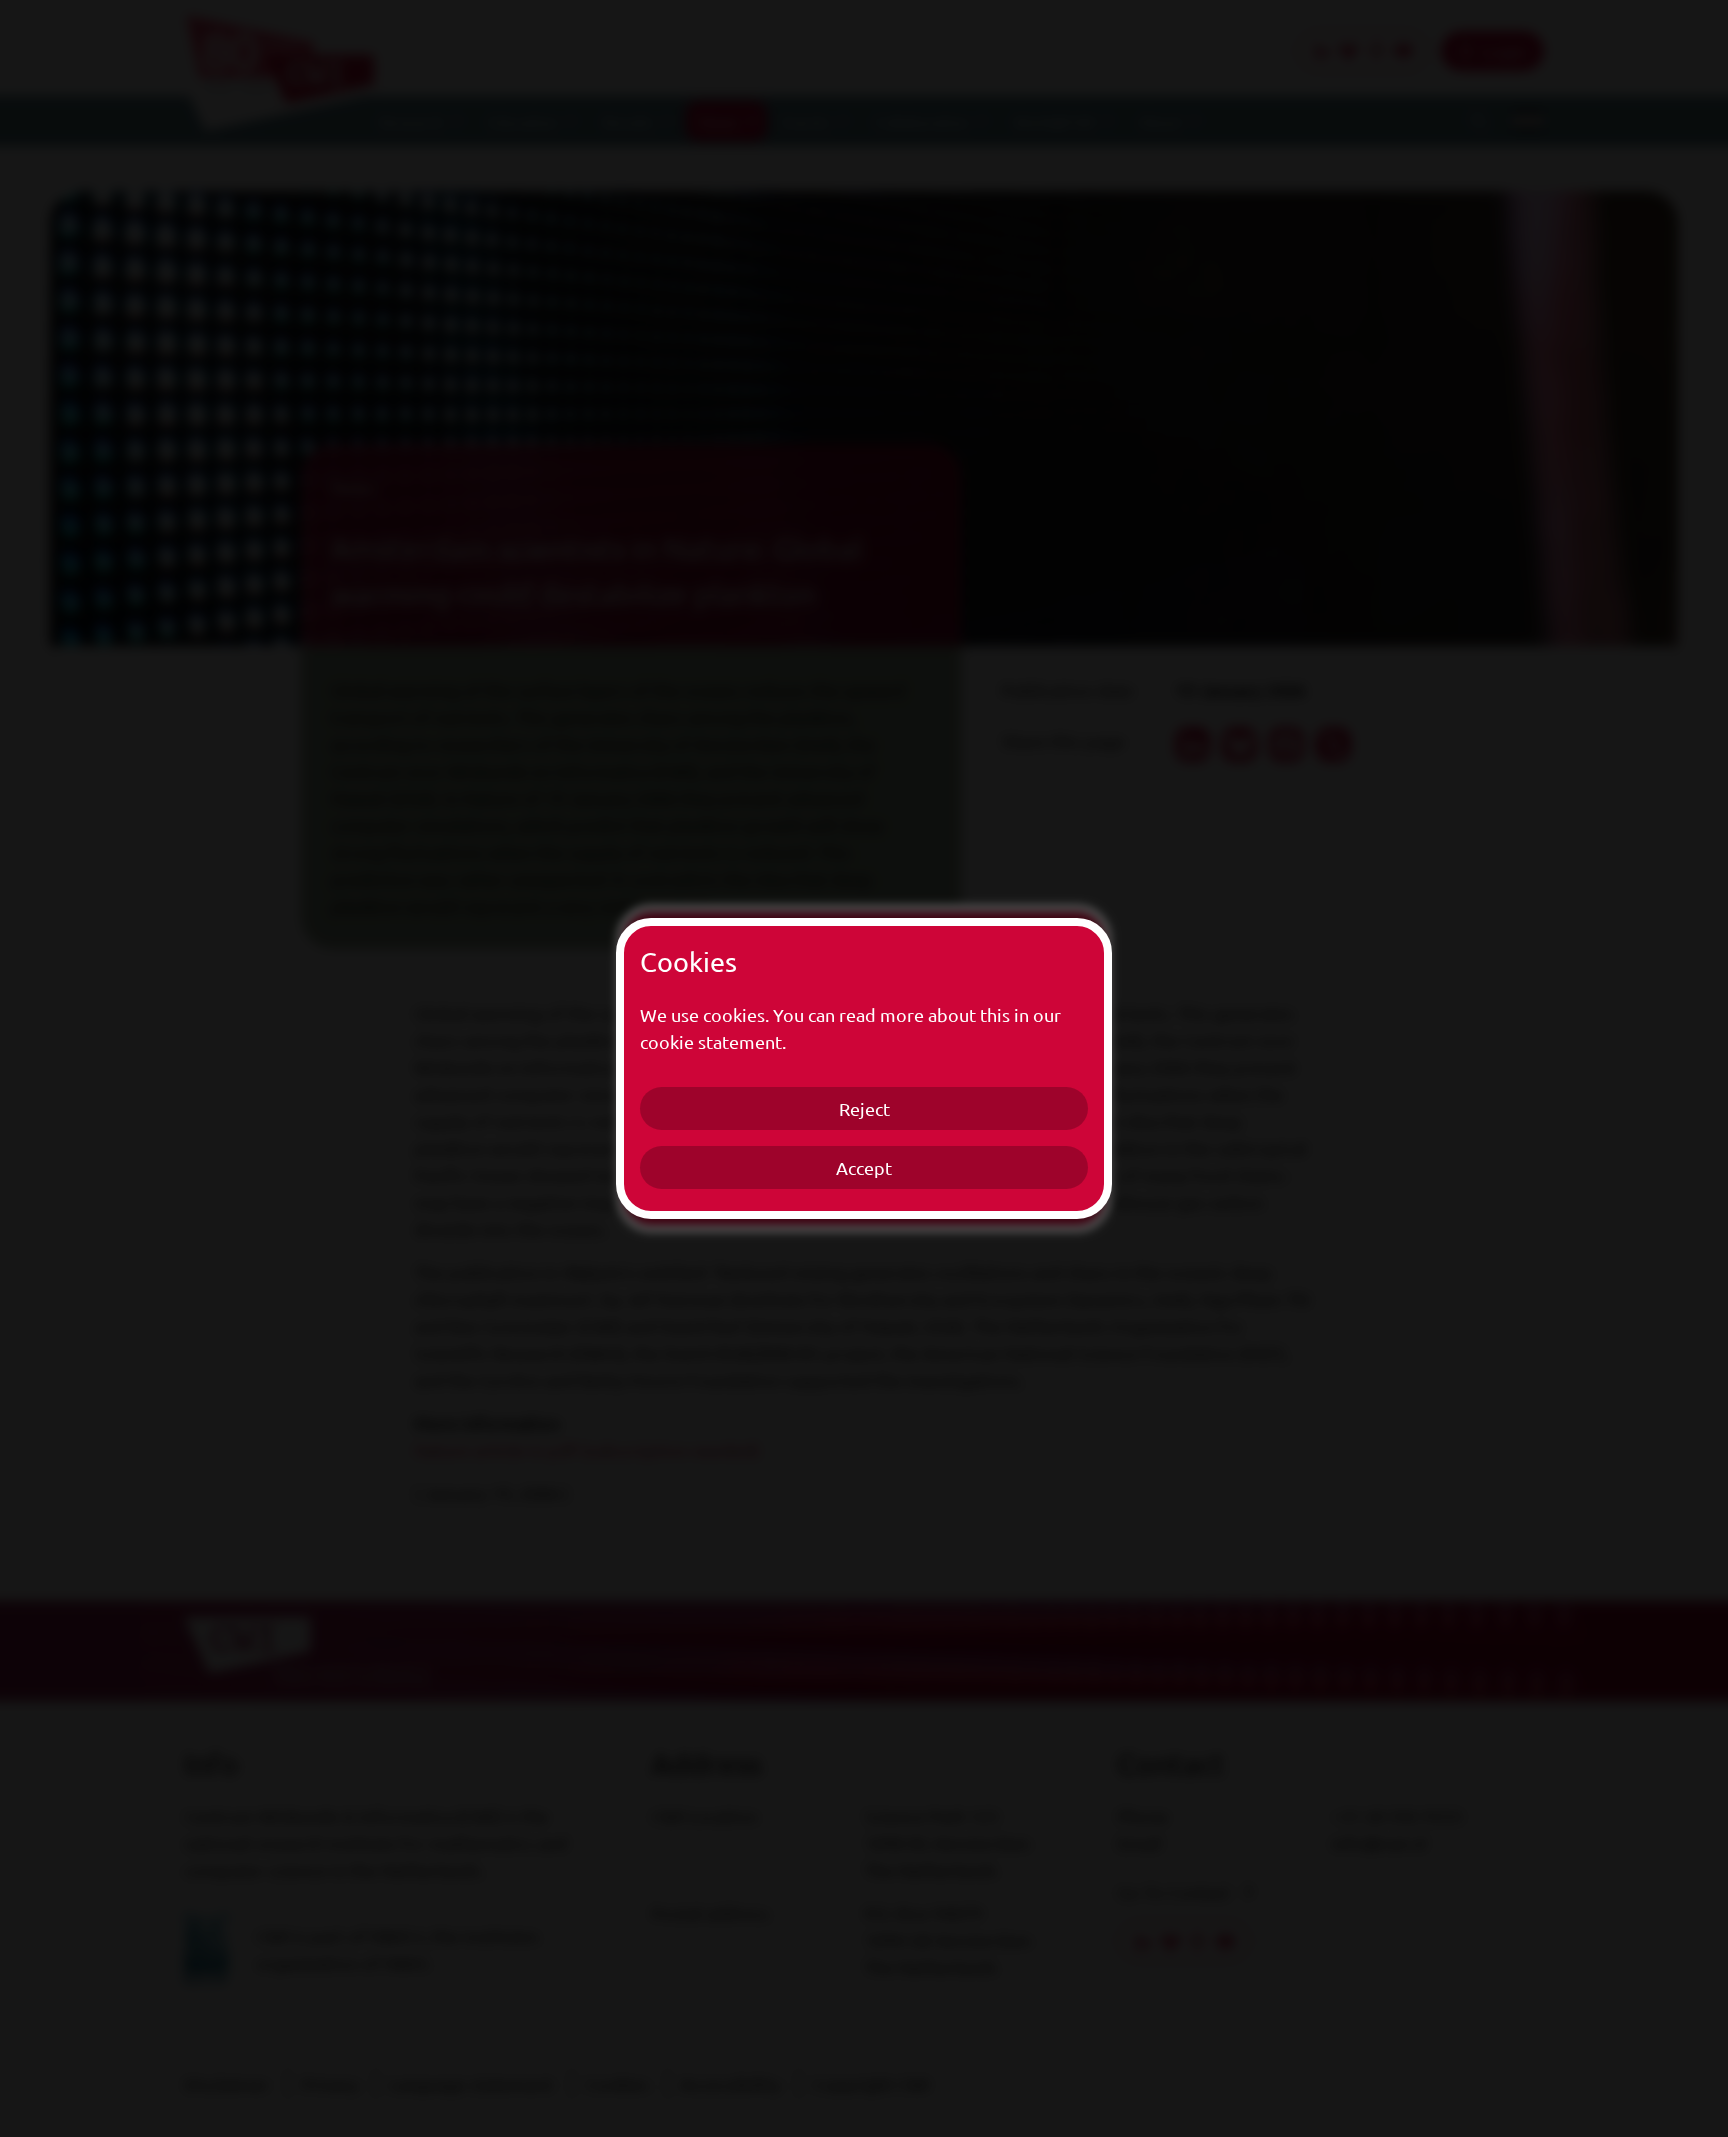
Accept (864, 1167)
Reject (864, 1108)
